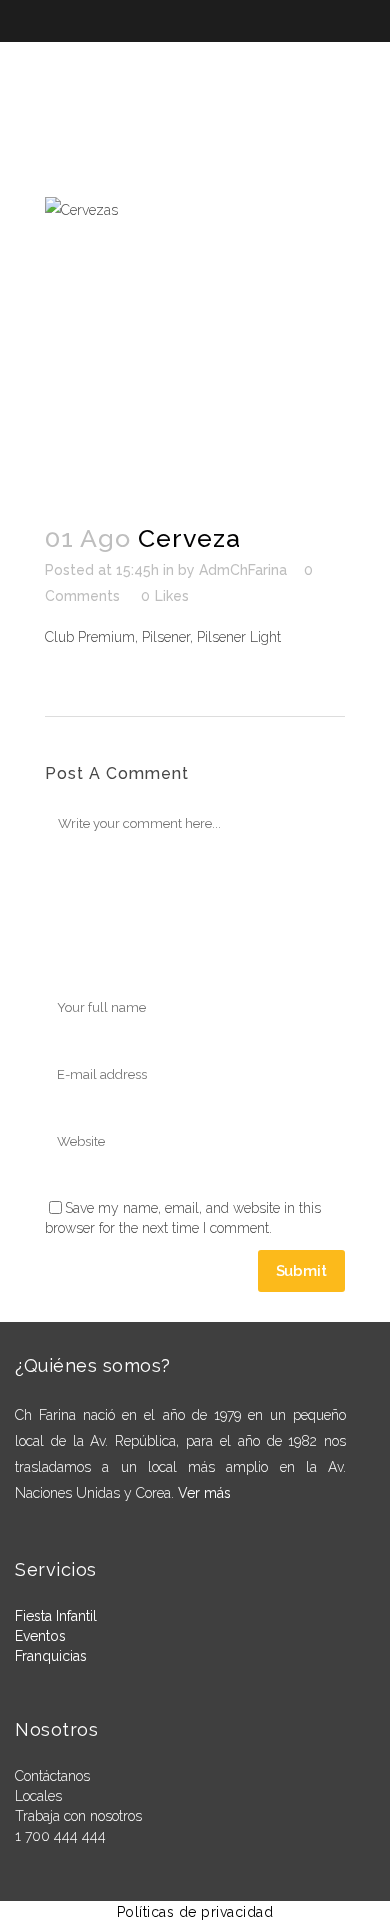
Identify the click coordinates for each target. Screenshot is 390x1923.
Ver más (204, 1493)
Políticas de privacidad (195, 1912)
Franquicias (51, 1656)
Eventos (40, 1636)
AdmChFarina (243, 570)
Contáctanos (52, 1776)
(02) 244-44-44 (260, 58)
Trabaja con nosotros (78, 1816)
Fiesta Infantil (56, 1616)
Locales (38, 1796)
